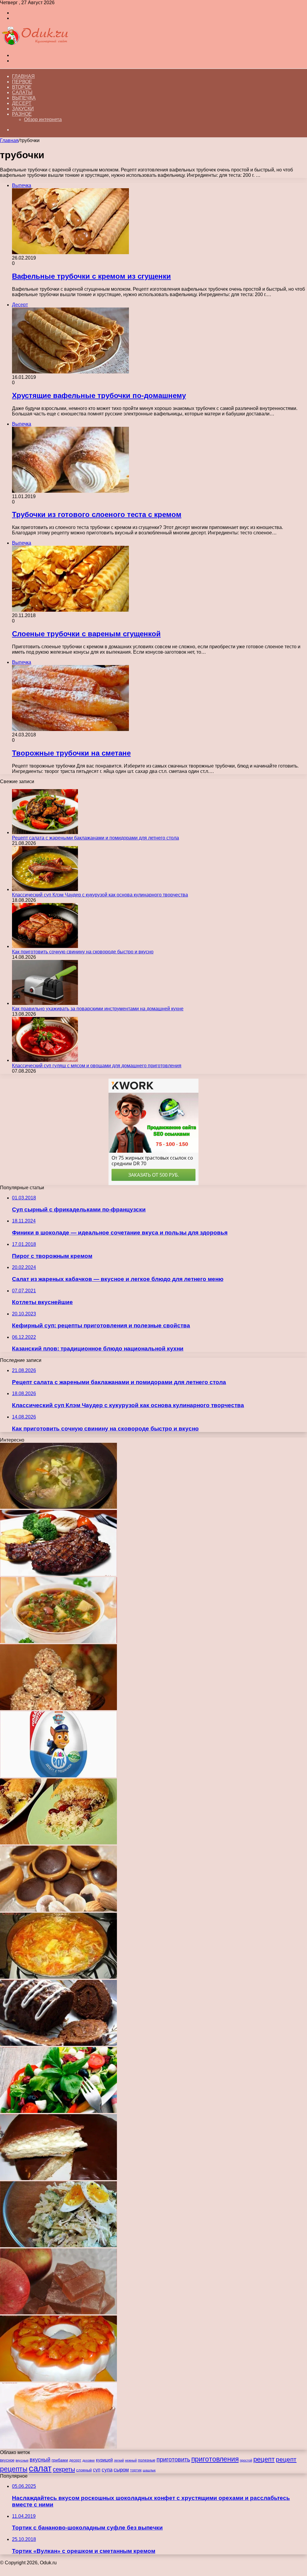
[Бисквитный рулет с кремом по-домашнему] (58, 2044)
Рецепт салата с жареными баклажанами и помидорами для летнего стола (95, 838)
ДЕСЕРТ (22, 103)
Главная (23, 76)
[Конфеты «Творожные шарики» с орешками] (58, 1708)
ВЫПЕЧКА (24, 98)
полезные (147, 2460)
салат (40, 2468)
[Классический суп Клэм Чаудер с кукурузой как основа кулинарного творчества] (45, 889)
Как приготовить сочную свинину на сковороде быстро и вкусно (83, 952)
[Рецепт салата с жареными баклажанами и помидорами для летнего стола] (45, 832)
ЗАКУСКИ (23, 109)
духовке (89, 2460)
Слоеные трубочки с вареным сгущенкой (86, 634)
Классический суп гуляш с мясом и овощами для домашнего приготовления (97, 1066)
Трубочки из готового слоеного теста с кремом (97, 514)
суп (97, 2470)
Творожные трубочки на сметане (71, 753)
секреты (64, 2469)
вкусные (22, 2460)
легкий (119, 2460)
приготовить (173, 2459)
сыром (121, 2470)
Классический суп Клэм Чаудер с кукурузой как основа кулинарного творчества (100, 895)
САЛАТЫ (22, 92)
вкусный (40, 2460)
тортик (136, 2470)
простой (246, 2460)
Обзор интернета (43, 119)
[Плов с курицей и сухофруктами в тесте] (58, 1843)
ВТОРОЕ (22, 87)
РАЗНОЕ (22, 114)
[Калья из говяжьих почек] (58, 1507)
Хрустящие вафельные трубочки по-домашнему (99, 395)
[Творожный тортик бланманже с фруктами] (58, 2380)
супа (107, 2470)
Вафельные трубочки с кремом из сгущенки (91, 276)
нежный (131, 2460)
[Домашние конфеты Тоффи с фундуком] (58, 1910)
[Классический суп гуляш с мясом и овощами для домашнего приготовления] (45, 1060)
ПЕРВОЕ (22, 82)
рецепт (264, 2459)
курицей (104, 2460)
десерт (75, 2460)
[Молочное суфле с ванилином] (58, 2447)
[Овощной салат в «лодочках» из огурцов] (58, 2111)
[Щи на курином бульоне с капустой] (58, 1977)
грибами (60, 2460)
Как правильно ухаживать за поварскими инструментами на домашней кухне (98, 1009)
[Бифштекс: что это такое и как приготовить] (58, 1574)
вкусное (7, 2460)
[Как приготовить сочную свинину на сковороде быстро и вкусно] (45, 946)
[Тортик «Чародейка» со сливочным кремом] (58, 2178)
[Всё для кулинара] (34, 45)
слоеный (84, 2470)
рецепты (14, 2469)
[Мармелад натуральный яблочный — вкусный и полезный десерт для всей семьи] (58, 2313)
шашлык (149, 2470)
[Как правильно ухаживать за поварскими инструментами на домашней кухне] (45, 1003)
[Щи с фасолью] (58, 1641)
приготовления (215, 2459)
